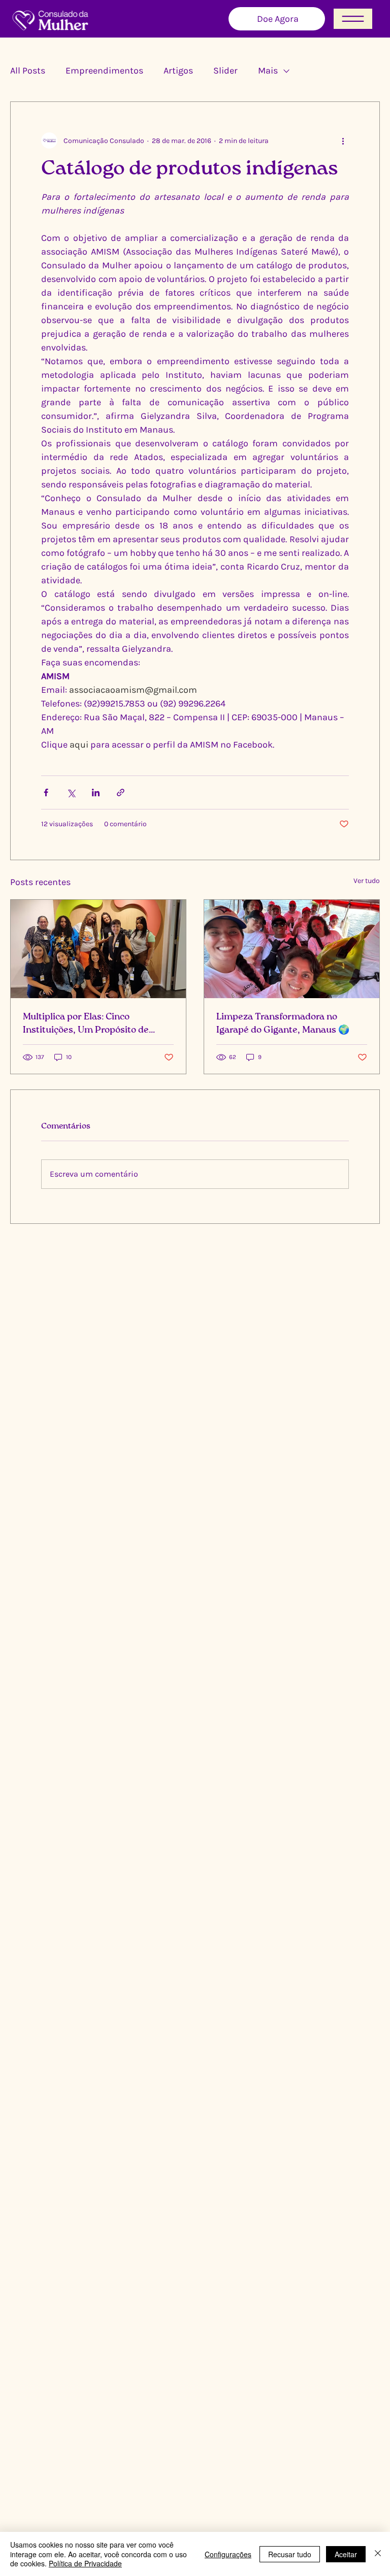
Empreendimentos (104, 70)
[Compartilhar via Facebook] (46, 792)
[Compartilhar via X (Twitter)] (71, 792)
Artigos (178, 70)
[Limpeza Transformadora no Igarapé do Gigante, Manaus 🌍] (292, 949)
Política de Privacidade (85, 2563)
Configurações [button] (228, 2554)
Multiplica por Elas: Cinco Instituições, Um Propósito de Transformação (86, 1025)
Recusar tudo (290, 2554)
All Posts (28, 70)
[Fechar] (378, 2554)
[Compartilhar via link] (121, 792)
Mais (268, 70)
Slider (225, 70)
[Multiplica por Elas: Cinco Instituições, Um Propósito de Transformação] (98, 949)
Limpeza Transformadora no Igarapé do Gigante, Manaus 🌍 (283, 1024)
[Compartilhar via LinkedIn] (96, 792)
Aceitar (346, 2554)
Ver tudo (367, 881)
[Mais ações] (343, 140)
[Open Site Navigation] (353, 19)
